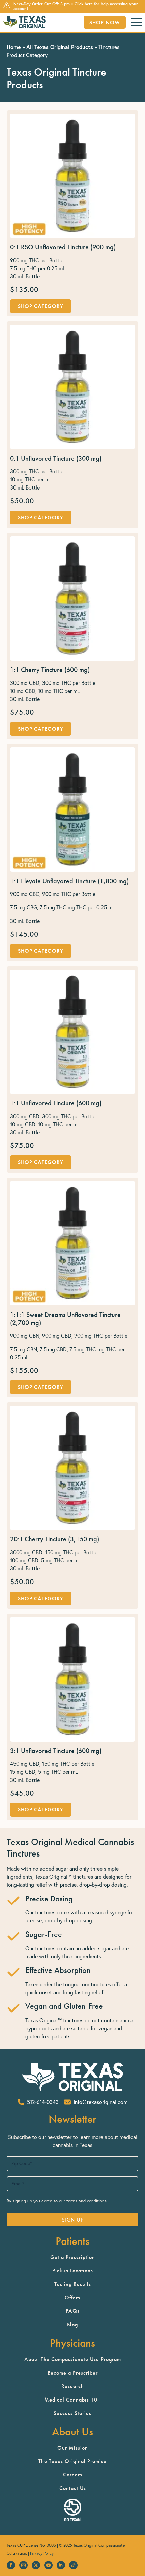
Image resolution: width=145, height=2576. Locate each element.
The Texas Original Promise (72, 2461)
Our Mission (73, 2448)
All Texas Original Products (60, 47)
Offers (72, 2297)
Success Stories (72, 2413)
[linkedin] (61, 2565)
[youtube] (48, 2565)
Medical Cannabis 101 (72, 2400)
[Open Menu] (136, 22)
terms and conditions (86, 2201)
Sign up (73, 2220)
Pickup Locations (73, 2271)
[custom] (73, 2565)
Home (14, 47)
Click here (84, 4)
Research (73, 2386)
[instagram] (23, 2565)
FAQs (73, 2311)
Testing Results (73, 2284)
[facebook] (11, 2565)
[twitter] (36, 2565)
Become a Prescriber (73, 2373)
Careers (73, 2475)
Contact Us (73, 2488)
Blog (72, 2324)
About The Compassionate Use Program (73, 2359)
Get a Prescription (73, 2257)
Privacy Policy (42, 2553)
